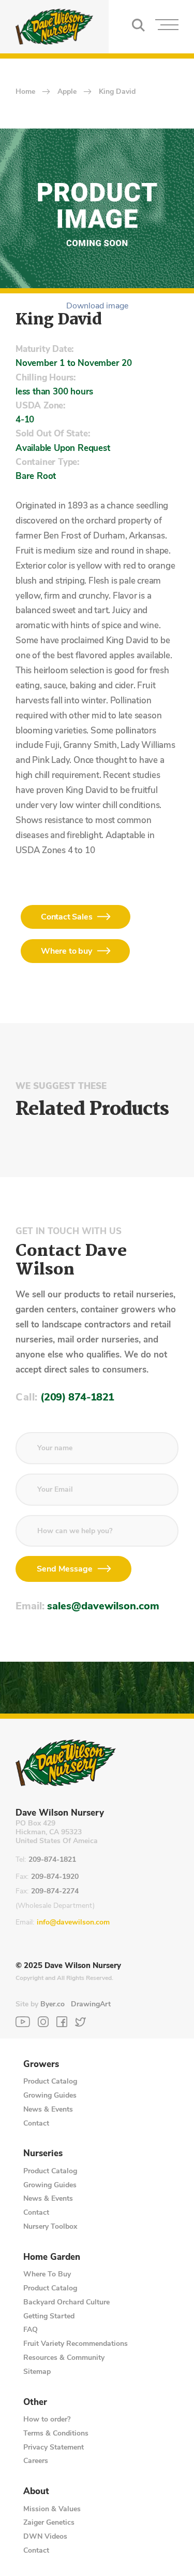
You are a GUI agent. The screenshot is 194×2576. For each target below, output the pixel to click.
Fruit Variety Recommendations (76, 2344)
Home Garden (52, 2257)
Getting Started (49, 2316)
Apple (67, 92)
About (36, 2492)
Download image (97, 306)
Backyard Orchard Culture (66, 2302)
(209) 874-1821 (77, 1397)
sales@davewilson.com (103, 1606)
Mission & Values (52, 2509)
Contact (36, 2123)
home (25, 92)
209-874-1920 (55, 1877)
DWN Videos (45, 2536)
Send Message (65, 1569)
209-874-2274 (55, 1892)
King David (117, 92)
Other (35, 2402)
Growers (41, 2064)
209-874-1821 (52, 1860)
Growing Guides (50, 2095)
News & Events (48, 2109)
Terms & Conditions (56, 2433)
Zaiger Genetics (49, 2522)
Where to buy (66, 951)
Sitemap (37, 2372)
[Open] (167, 27)
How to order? (47, 2419)
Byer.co (53, 2004)
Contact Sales (66, 917)
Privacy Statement (54, 2447)
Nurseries (43, 2154)
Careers (36, 2461)
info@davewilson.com (73, 1923)
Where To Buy (47, 2274)
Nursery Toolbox (50, 2226)
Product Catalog (50, 2081)
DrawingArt (91, 2004)
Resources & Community (64, 2358)
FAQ (31, 2330)
